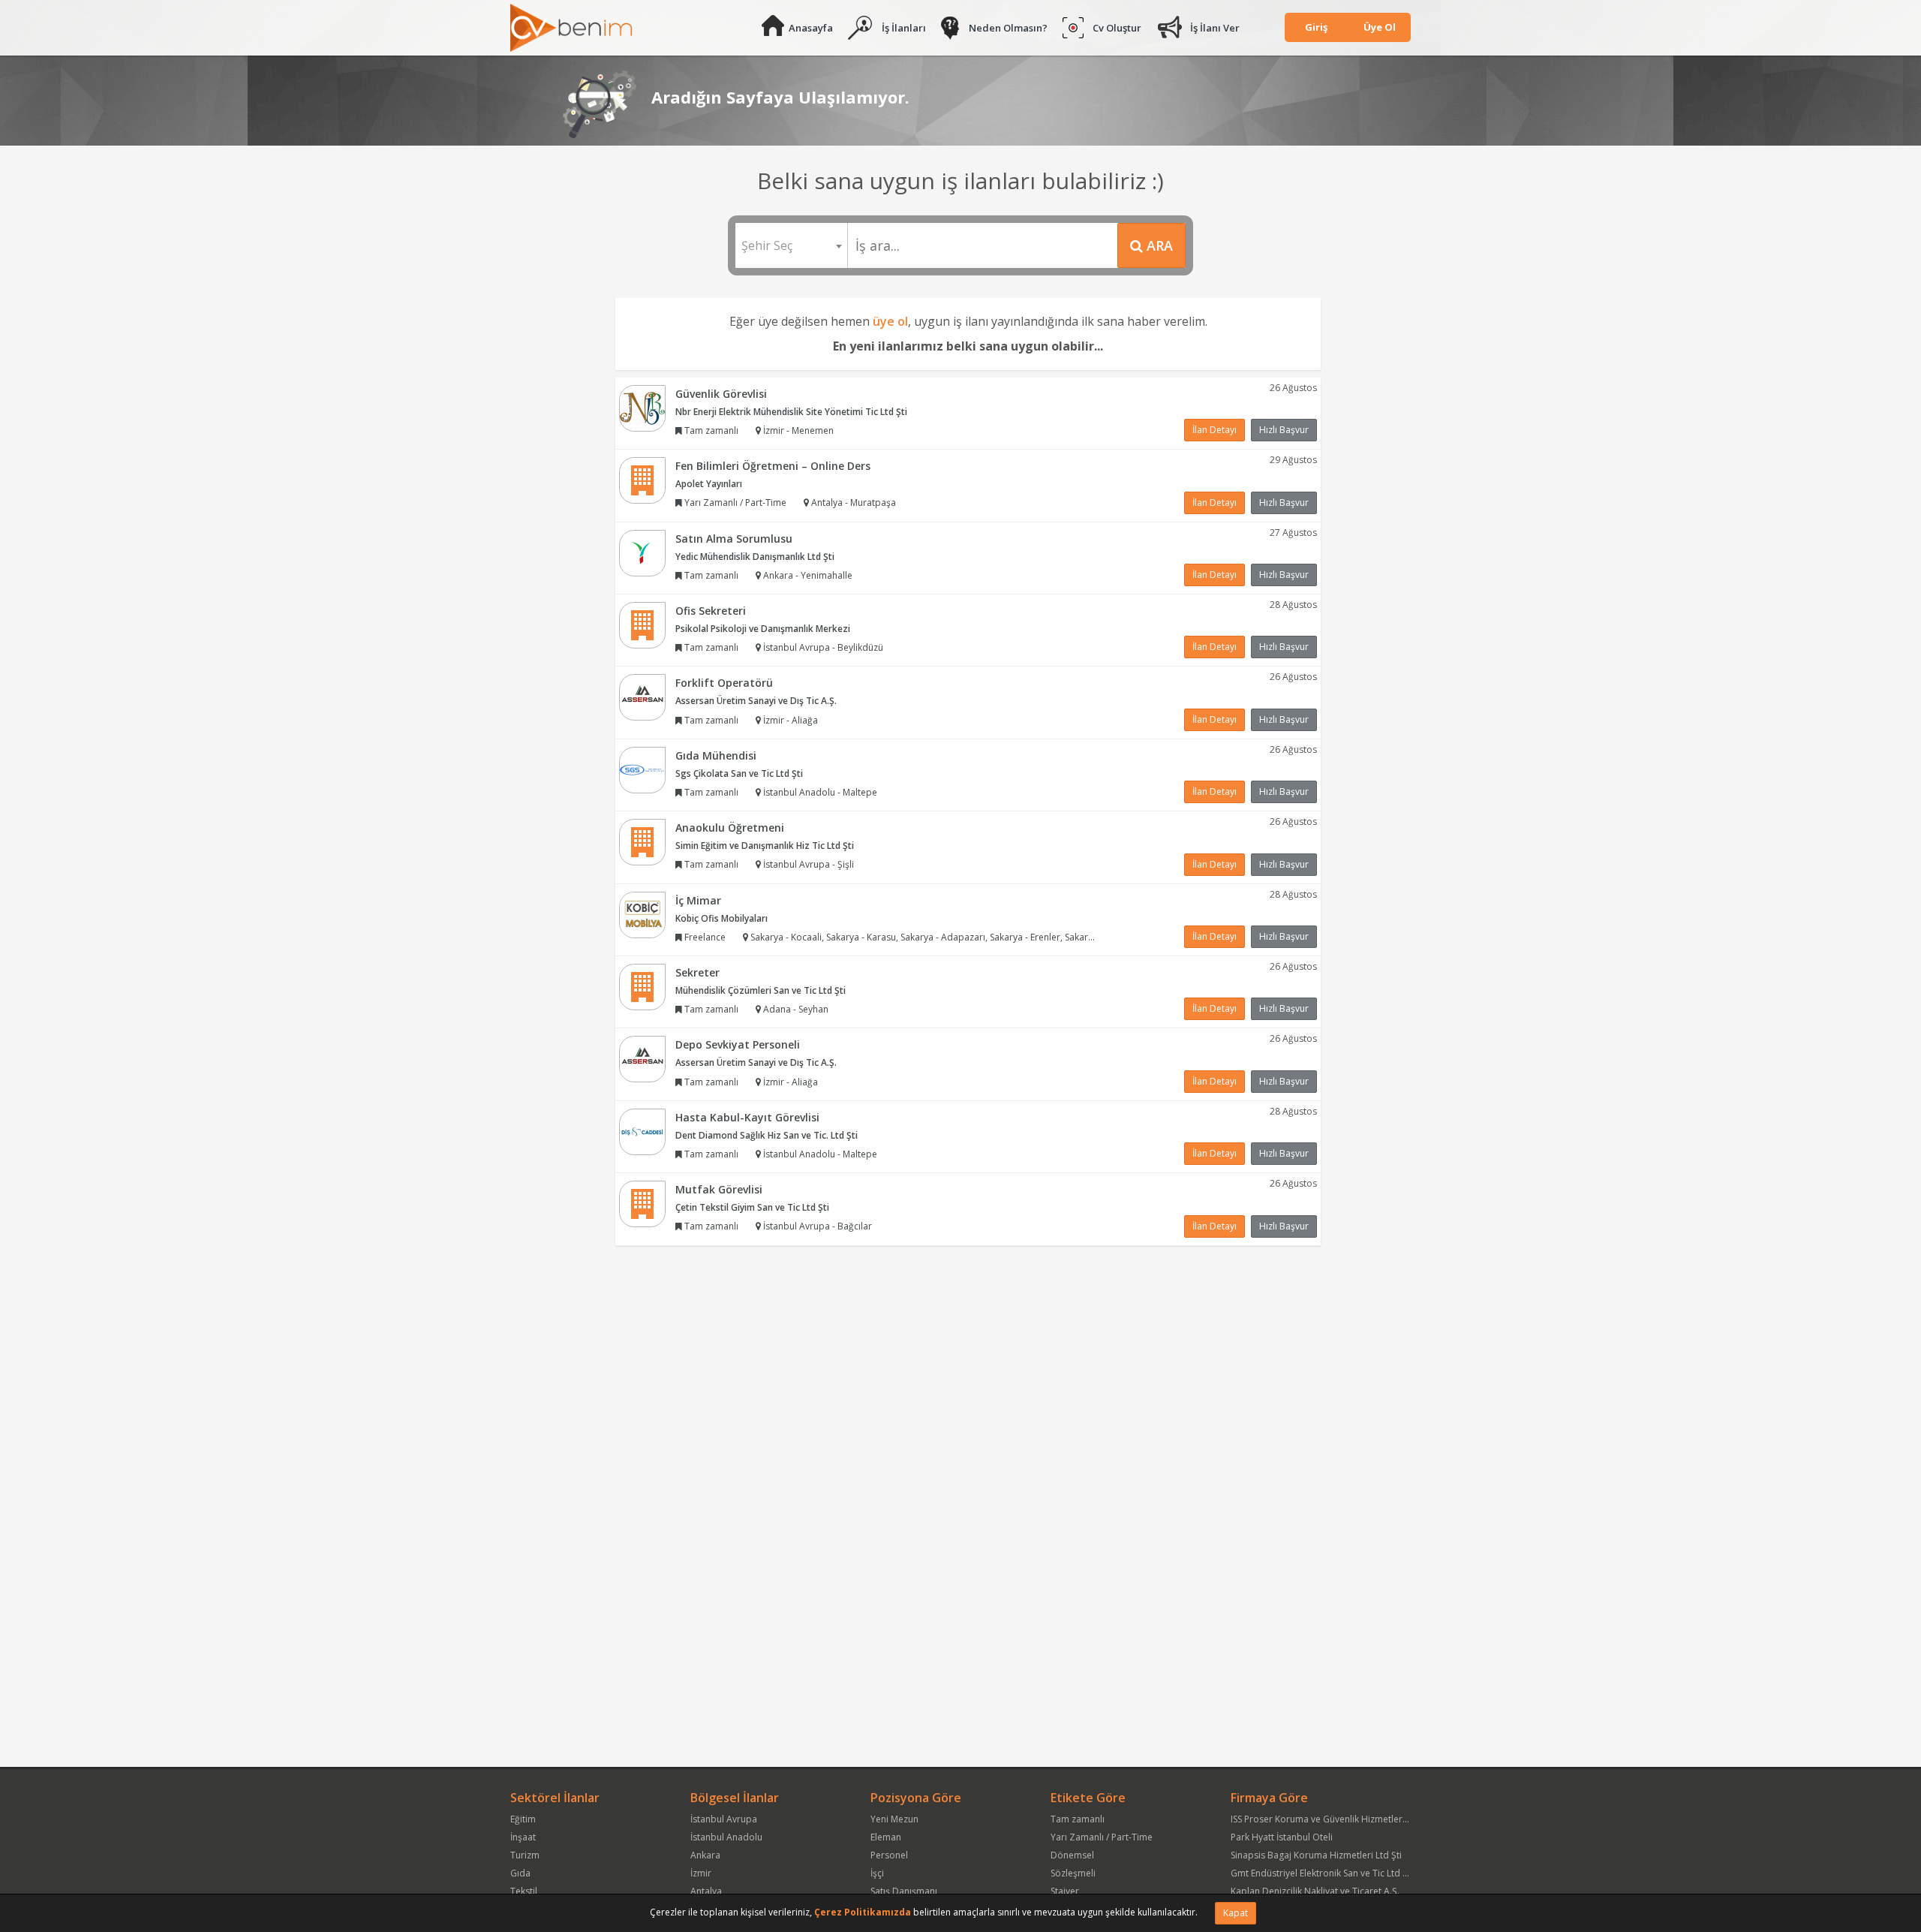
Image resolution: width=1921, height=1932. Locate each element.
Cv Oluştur (1117, 28)
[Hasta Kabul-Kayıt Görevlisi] (642, 1131)
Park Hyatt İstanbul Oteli (1282, 1837)
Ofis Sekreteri (711, 611)
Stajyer (1065, 1891)
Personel (889, 1855)
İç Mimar (698, 900)
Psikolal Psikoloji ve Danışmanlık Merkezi (763, 629)
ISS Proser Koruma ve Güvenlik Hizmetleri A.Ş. (1327, 1819)
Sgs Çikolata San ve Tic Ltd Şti (739, 773)
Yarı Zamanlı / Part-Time (1102, 1837)
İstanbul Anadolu (726, 1837)
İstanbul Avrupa (724, 1819)
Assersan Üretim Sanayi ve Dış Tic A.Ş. (756, 701)
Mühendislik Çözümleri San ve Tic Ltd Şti (761, 990)
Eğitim (523, 1819)
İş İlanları (904, 28)
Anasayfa (811, 28)
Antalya (706, 1891)
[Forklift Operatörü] (642, 697)
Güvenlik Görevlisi (721, 394)
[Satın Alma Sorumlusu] (642, 552)
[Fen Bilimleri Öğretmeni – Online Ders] (642, 479)
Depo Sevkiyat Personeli (738, 1044)
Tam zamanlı (1078, 1819)
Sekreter (697, 972)
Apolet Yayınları (709, 484)
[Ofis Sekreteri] (642, 624)
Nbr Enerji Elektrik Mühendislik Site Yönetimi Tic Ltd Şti (791, 412)
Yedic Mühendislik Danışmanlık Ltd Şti (755, 557)
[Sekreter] (642, 986)
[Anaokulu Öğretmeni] (642, 841)
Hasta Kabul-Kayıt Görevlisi (747, 1117)
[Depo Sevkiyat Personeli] (642, 1059)
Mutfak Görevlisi (719, 1189)
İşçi (877, 1873)
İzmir (701, 1873)
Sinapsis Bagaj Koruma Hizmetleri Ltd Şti (1316, 1855)
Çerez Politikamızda (863, 1912)
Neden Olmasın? (1008, 28)
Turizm (525, 1855)
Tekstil (524, 1891)
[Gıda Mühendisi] (642, 769)
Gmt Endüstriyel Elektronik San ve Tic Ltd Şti (1322, 1873)
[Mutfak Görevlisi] (642, 1204)
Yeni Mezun (894, 1819)
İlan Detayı (1215, 430)
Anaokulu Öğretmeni (730, 828)
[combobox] (791, 245)
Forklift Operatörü (724, 683)
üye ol (890, 321)
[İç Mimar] (642, 914)
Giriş (1316, 27)
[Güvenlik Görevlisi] (642, 407)
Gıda (520, 1873)
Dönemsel (1072, 1855)
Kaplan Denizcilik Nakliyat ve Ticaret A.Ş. (1315, 1891)
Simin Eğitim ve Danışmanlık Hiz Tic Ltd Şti (765, 846)
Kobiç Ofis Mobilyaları (722, 918)
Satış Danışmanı (904, 1891)
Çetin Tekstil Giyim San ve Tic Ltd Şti (752, 1207)
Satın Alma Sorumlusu (734, 539)
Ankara (705, 1855)
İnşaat (523, 1837)
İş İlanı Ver (1215, 28)
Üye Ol (1380, 27)
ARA (1158, 245)
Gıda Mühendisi (716, 755)
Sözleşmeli (1073, 1873)
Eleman (886, 1837)
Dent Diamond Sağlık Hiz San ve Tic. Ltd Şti (767, 1135)
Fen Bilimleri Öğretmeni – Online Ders (773, 466)
